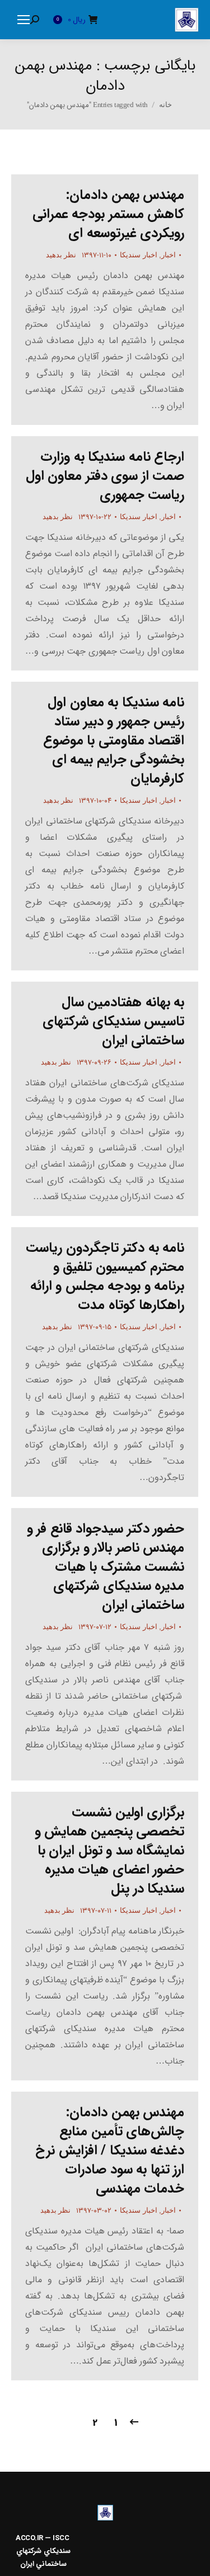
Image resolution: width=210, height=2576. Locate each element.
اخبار (169, 255)
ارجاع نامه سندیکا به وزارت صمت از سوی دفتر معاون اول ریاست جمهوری (105, 476)
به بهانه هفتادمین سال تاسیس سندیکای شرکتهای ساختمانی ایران (113, 1021)
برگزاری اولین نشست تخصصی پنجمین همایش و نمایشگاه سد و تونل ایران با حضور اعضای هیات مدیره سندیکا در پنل (110, 1851)
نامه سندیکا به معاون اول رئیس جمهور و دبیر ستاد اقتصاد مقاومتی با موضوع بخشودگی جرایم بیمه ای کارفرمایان (114, 741)
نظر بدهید (61, 255)
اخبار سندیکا (139, 255)
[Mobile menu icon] (24, 20)
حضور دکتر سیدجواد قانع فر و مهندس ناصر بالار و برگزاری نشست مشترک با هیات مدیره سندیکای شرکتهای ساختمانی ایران (106, 1567)
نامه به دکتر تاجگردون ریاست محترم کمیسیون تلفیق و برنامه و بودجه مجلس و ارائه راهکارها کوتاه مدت (105, 1277)
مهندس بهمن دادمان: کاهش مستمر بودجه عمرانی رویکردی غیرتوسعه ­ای (109, 214)
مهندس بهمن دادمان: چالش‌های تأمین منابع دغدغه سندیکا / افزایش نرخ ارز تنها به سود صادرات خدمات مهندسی (110, 2150)
